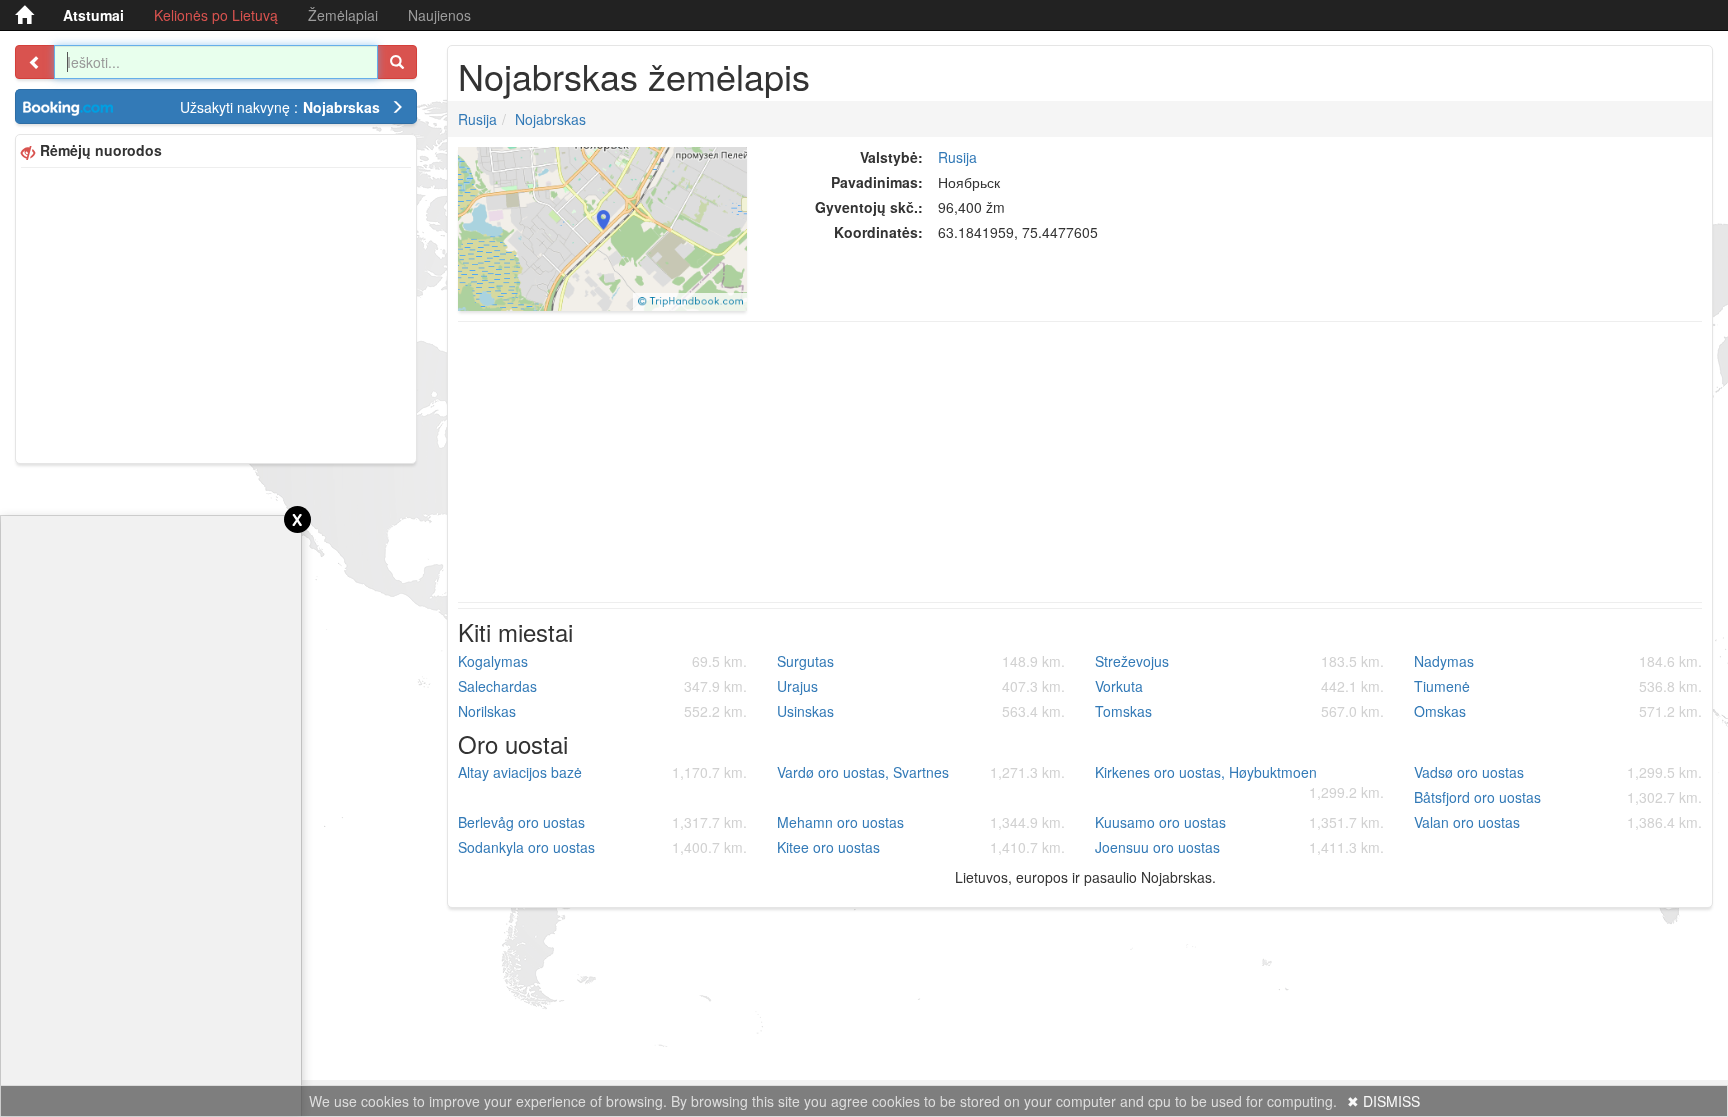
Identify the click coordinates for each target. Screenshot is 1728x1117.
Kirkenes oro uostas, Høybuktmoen (1239, 782)
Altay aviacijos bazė (602, 772)
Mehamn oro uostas (921, 822)
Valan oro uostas (1558, 822)
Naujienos (439, 15)
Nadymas (1558, 661)
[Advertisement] (216, 313)
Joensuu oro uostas (1239, 847)
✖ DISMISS (1383, 1101)
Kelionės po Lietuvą (216, 15)
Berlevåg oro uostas (602, 822)
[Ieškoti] (397, 62)
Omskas (1558, 711)
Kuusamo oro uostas (1239, 822)
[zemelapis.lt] (24, 15)
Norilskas (602, 711)
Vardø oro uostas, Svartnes (921, 772)
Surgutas (921, 661)
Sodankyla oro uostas (602, 847)
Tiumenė (1558, 686)
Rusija (477, 119)
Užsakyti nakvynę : (280, 107)
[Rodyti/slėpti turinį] (35, 62)
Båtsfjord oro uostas (1558, 797)
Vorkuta (1239, 686)
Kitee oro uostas (921, 847)
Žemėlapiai (343, 15)
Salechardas (602, 686)
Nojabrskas (550, 119)
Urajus (921, 686)
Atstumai (93, 15)
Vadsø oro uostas (1558, 772)
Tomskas (1239, 711)
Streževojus (1239, 661)
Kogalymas (602, 661)
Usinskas (921, 711)
